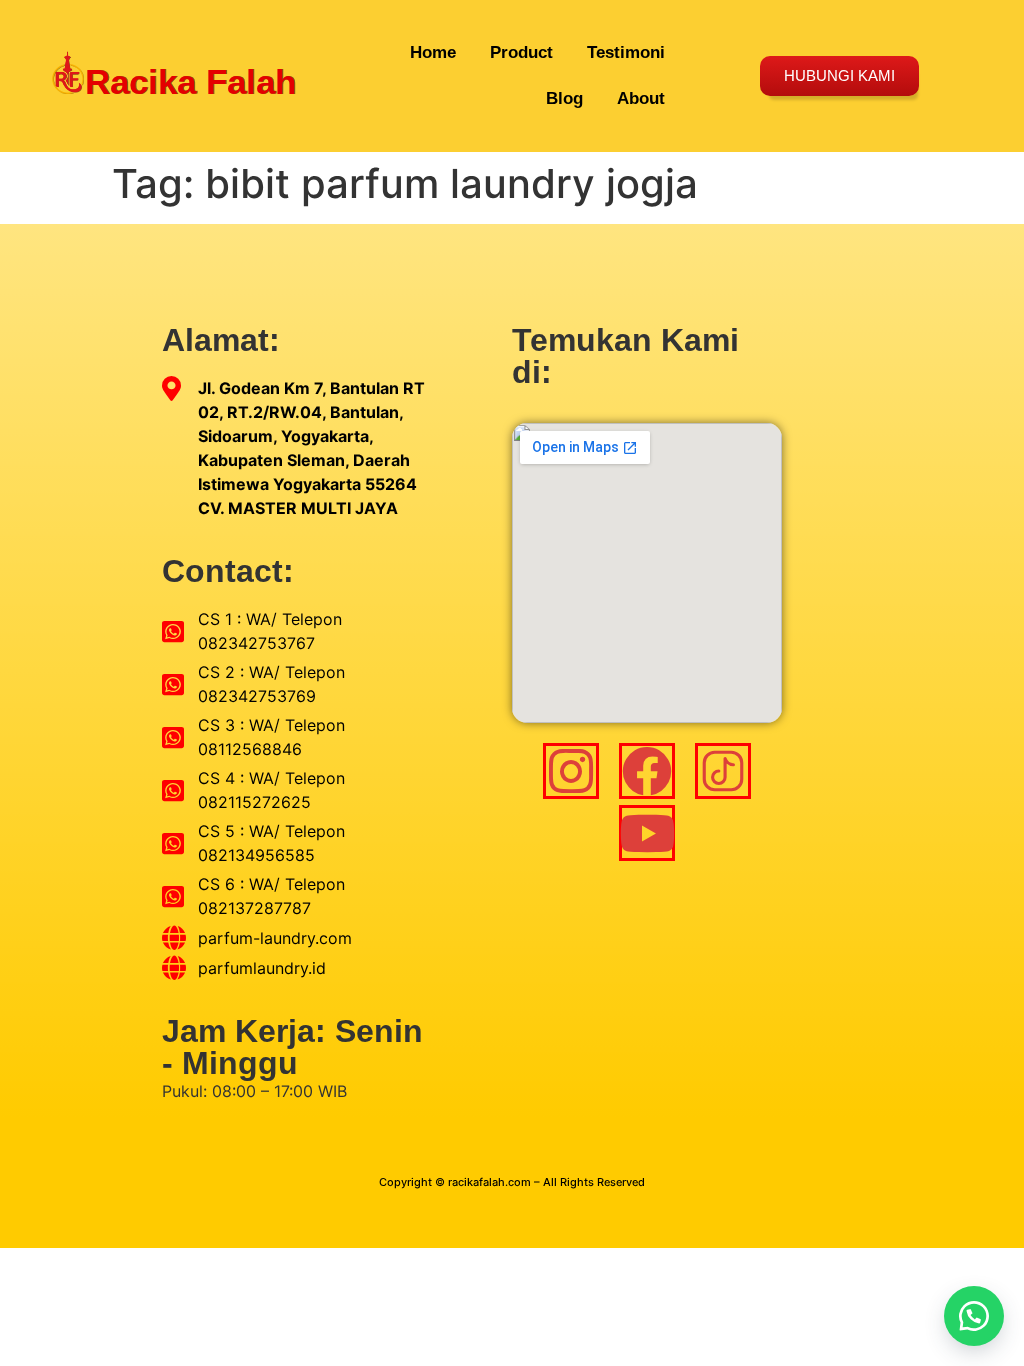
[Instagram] (571, 771)
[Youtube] (647, 833)
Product (521, 52)
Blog (564, 98)
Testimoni (626, 52)
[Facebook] (647, 771)
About (641, 98)
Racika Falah (190, 81)
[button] (974, 1316)
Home (433, 52)
